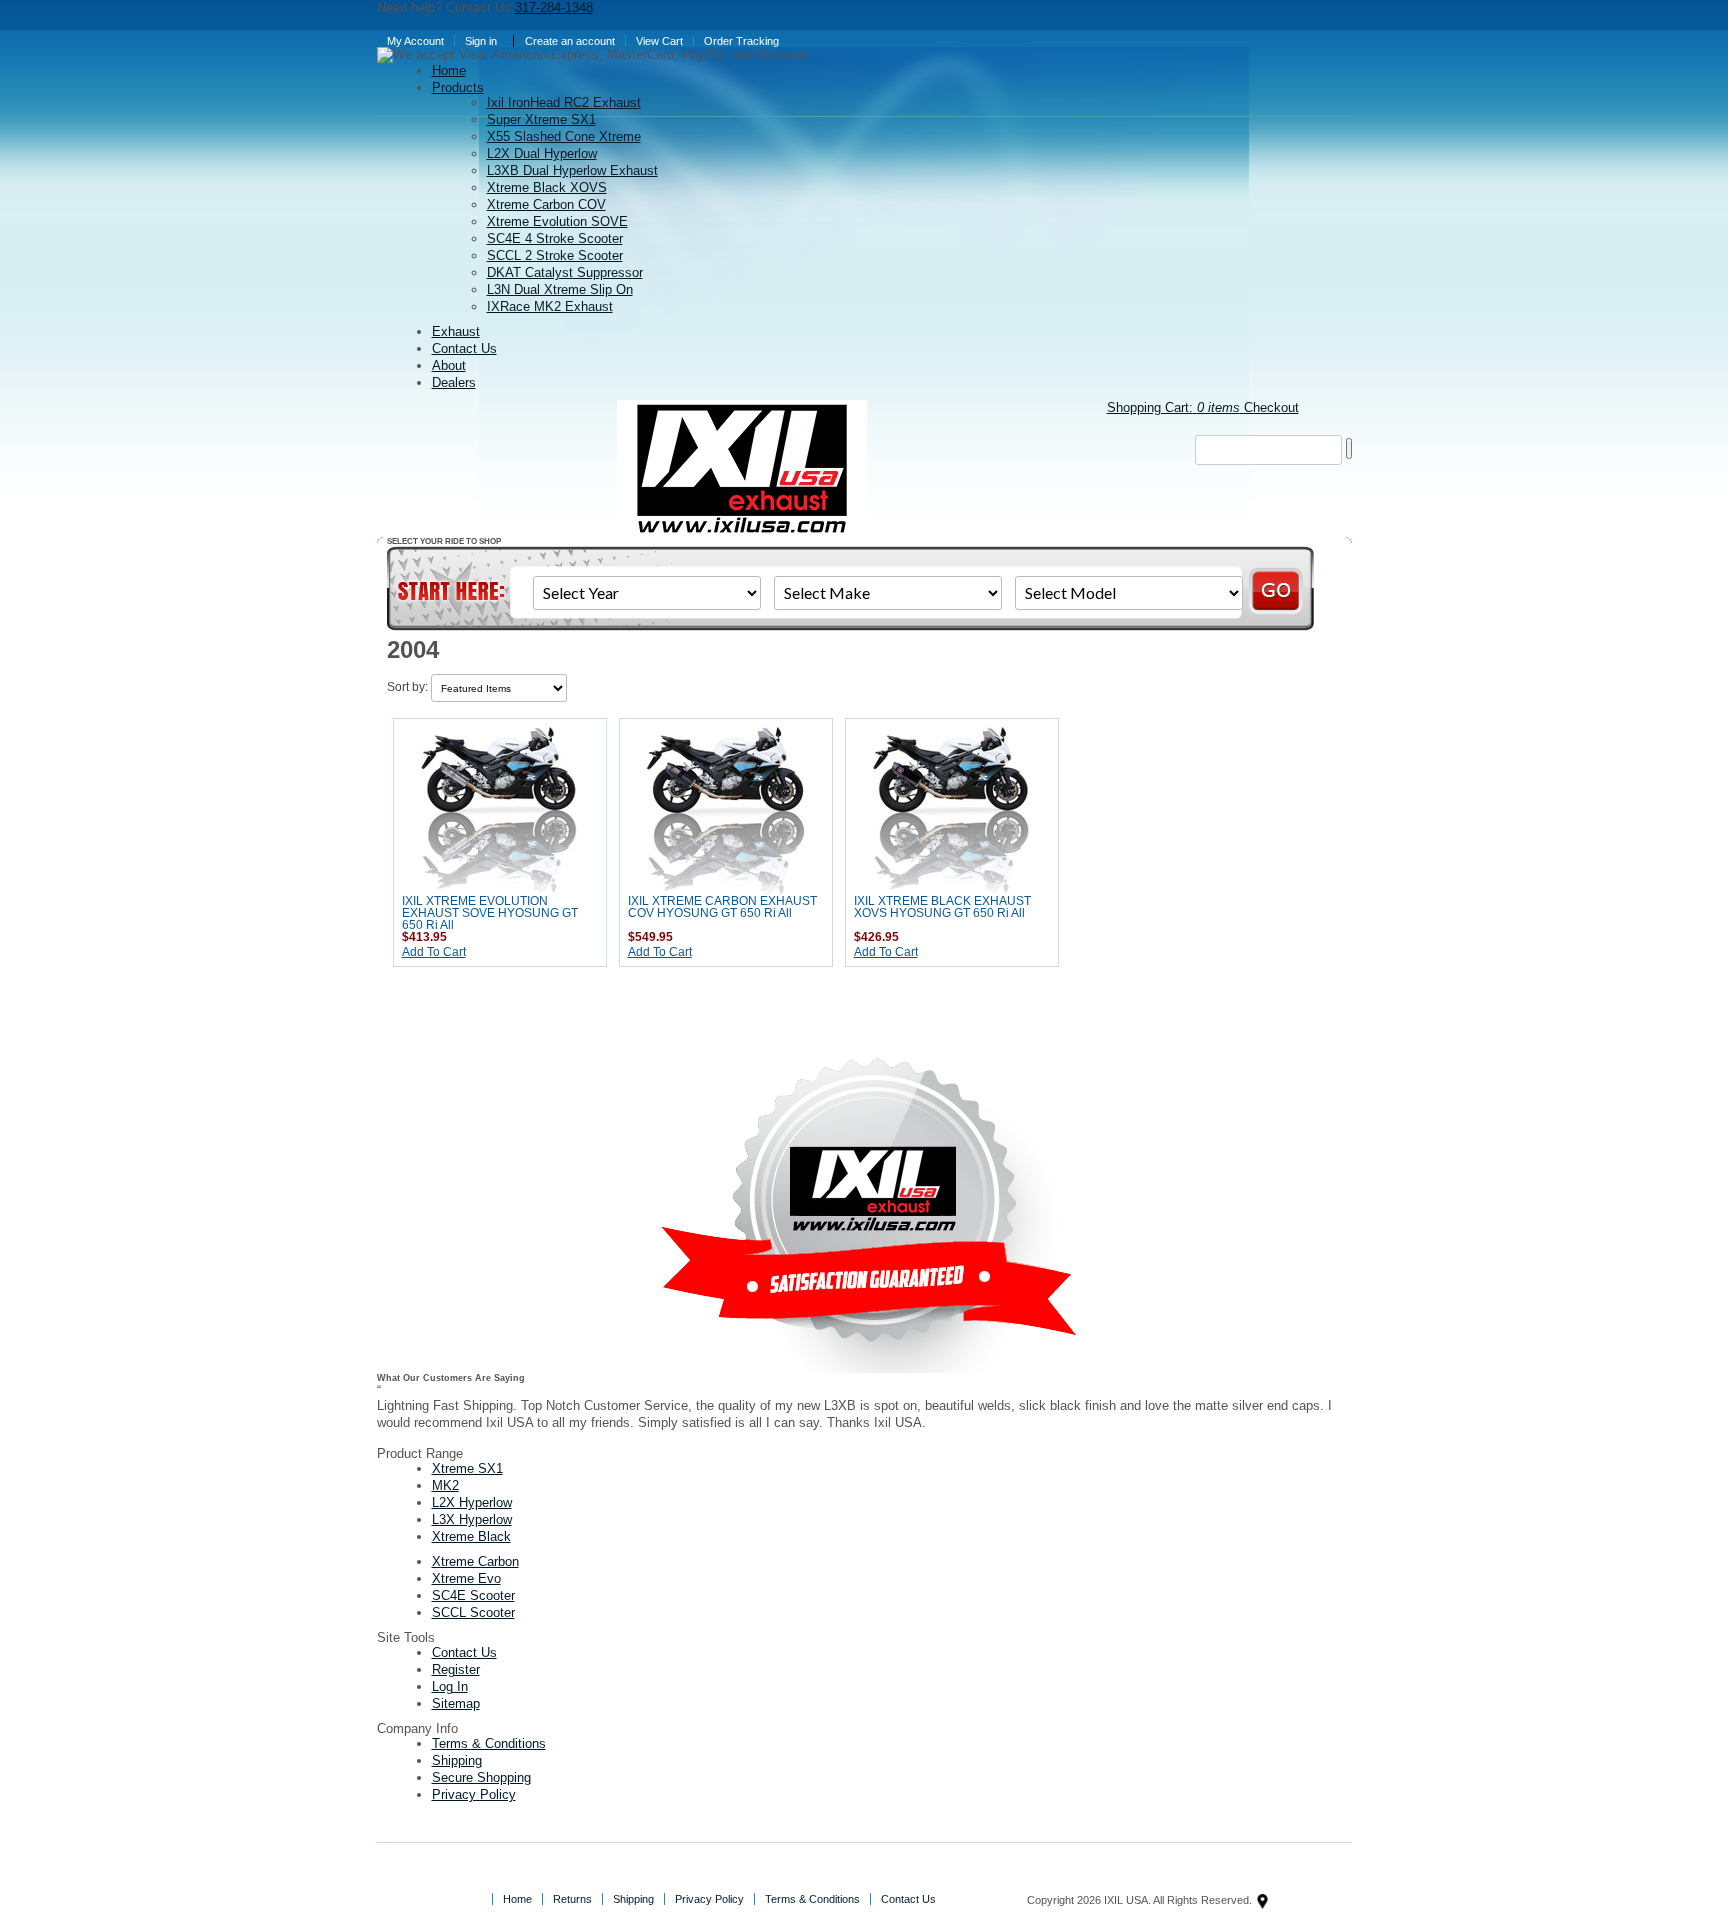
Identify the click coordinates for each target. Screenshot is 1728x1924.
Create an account (570, 41)
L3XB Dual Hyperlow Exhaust (572, 170)
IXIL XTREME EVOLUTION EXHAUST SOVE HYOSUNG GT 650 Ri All (490, 913)
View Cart (659, 41)
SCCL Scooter (473, 1612)
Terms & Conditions (489, 1743)
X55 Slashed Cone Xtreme (564, 136)
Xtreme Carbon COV (546, 204)
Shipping (457, 1760)
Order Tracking (741, 41)
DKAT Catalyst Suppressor (565, 272)
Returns (572, 1899)
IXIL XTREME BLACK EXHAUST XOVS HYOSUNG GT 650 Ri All (942, 907)
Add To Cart (434, 952)
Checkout (1271, 407)
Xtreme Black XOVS (547, 187)
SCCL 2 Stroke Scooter (555, 255)
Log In (450, 1686)
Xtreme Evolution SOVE (557, 221)
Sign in (481, 41)
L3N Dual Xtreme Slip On (560, 289)
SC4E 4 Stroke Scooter (555, 238)
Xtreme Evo (466, 1578)
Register (456, 1669)
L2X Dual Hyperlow (542, 153)
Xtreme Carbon (475, 1561)
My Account (415, 41)
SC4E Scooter (473, 1595)
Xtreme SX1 (467, 1468)
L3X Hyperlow (472, 1519)
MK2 (445, 1485)
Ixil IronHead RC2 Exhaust (564, 102)
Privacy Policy (474, 1794)
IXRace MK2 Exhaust (550, 306)
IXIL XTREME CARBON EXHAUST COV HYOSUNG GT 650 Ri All (722, 907)
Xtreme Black (471, 1536)
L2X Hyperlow (472, 1502)
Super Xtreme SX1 (541, 119)
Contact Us (464, 1652)
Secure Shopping (481, 1777)
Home (517, 1899)
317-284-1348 (554, 7)
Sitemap (456, 1703)
